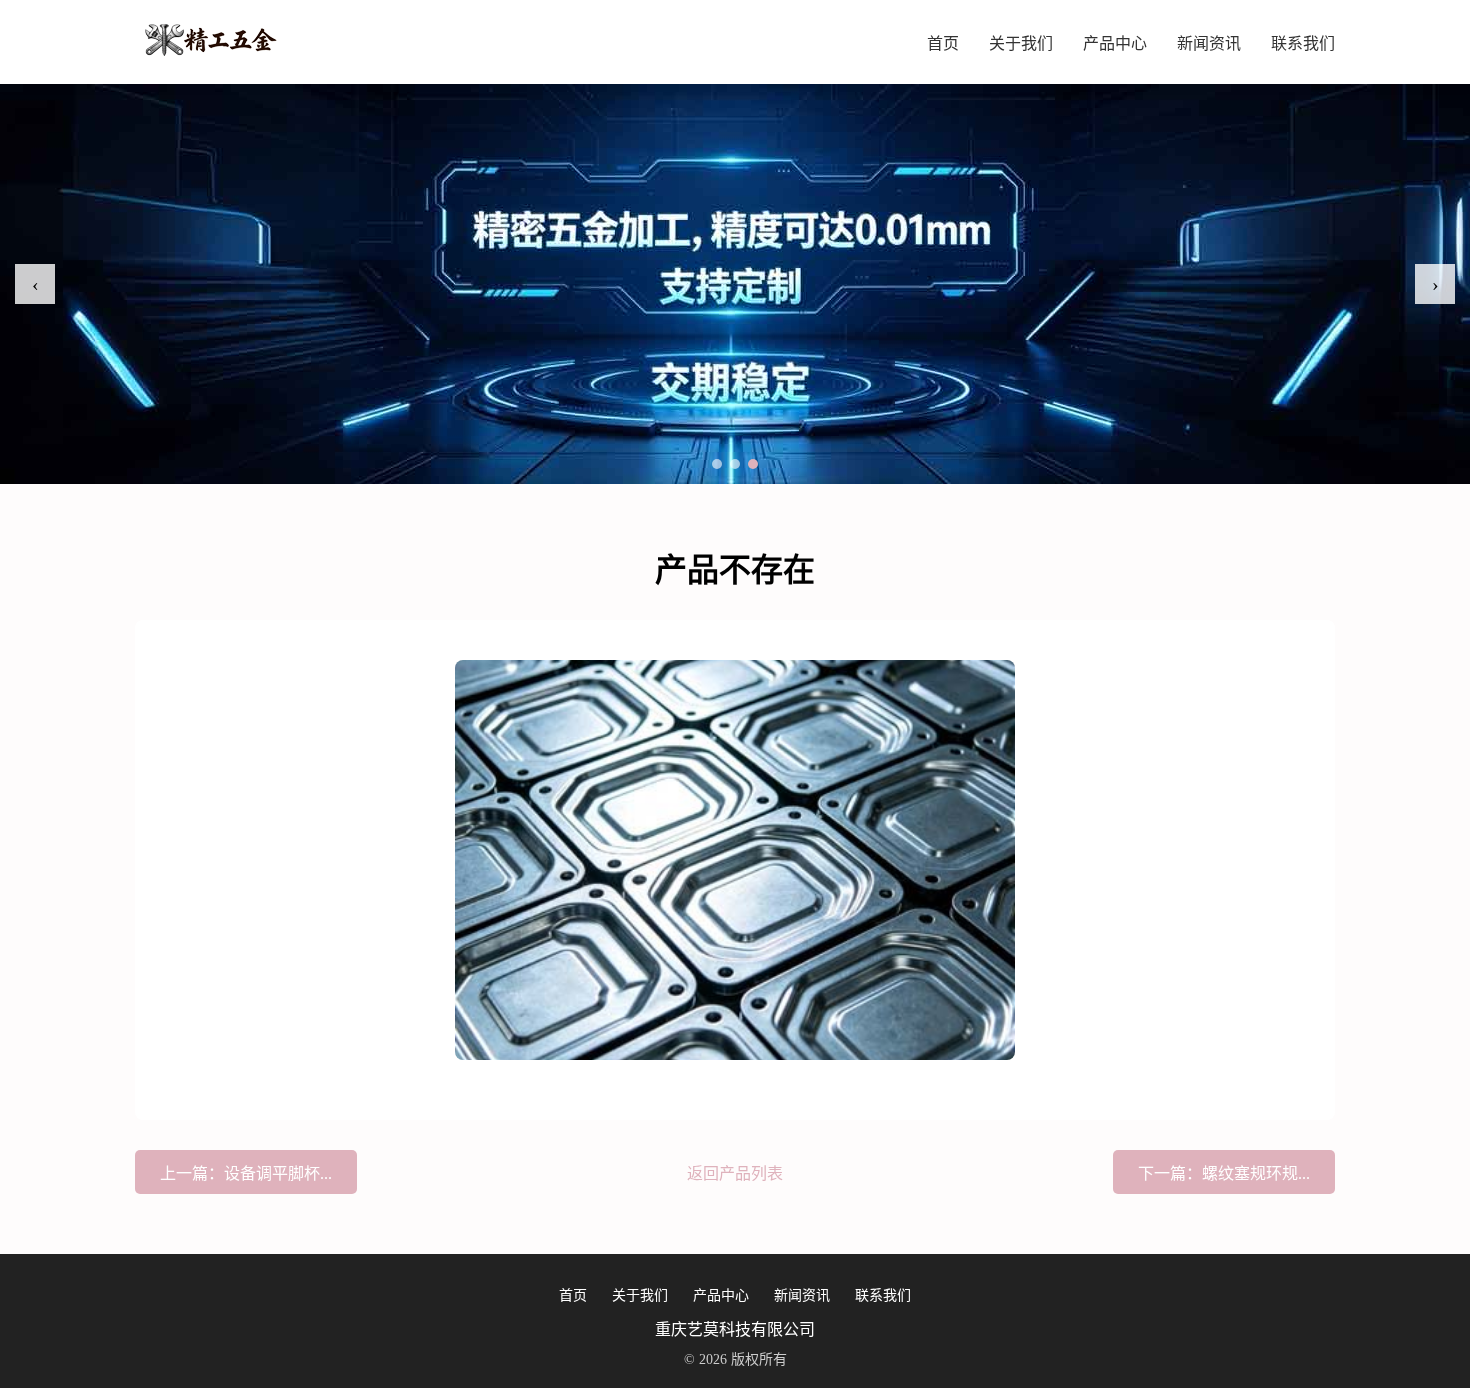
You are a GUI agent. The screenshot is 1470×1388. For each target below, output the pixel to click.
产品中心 (1115, 43)
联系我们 (1303, 43)
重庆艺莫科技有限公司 (735, 1329)
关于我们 (1021, 43)
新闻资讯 (1209, 43)
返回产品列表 (735, 1173)
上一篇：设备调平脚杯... (246, 1173)
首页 (943, 43)
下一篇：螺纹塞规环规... (1224, 1173)
